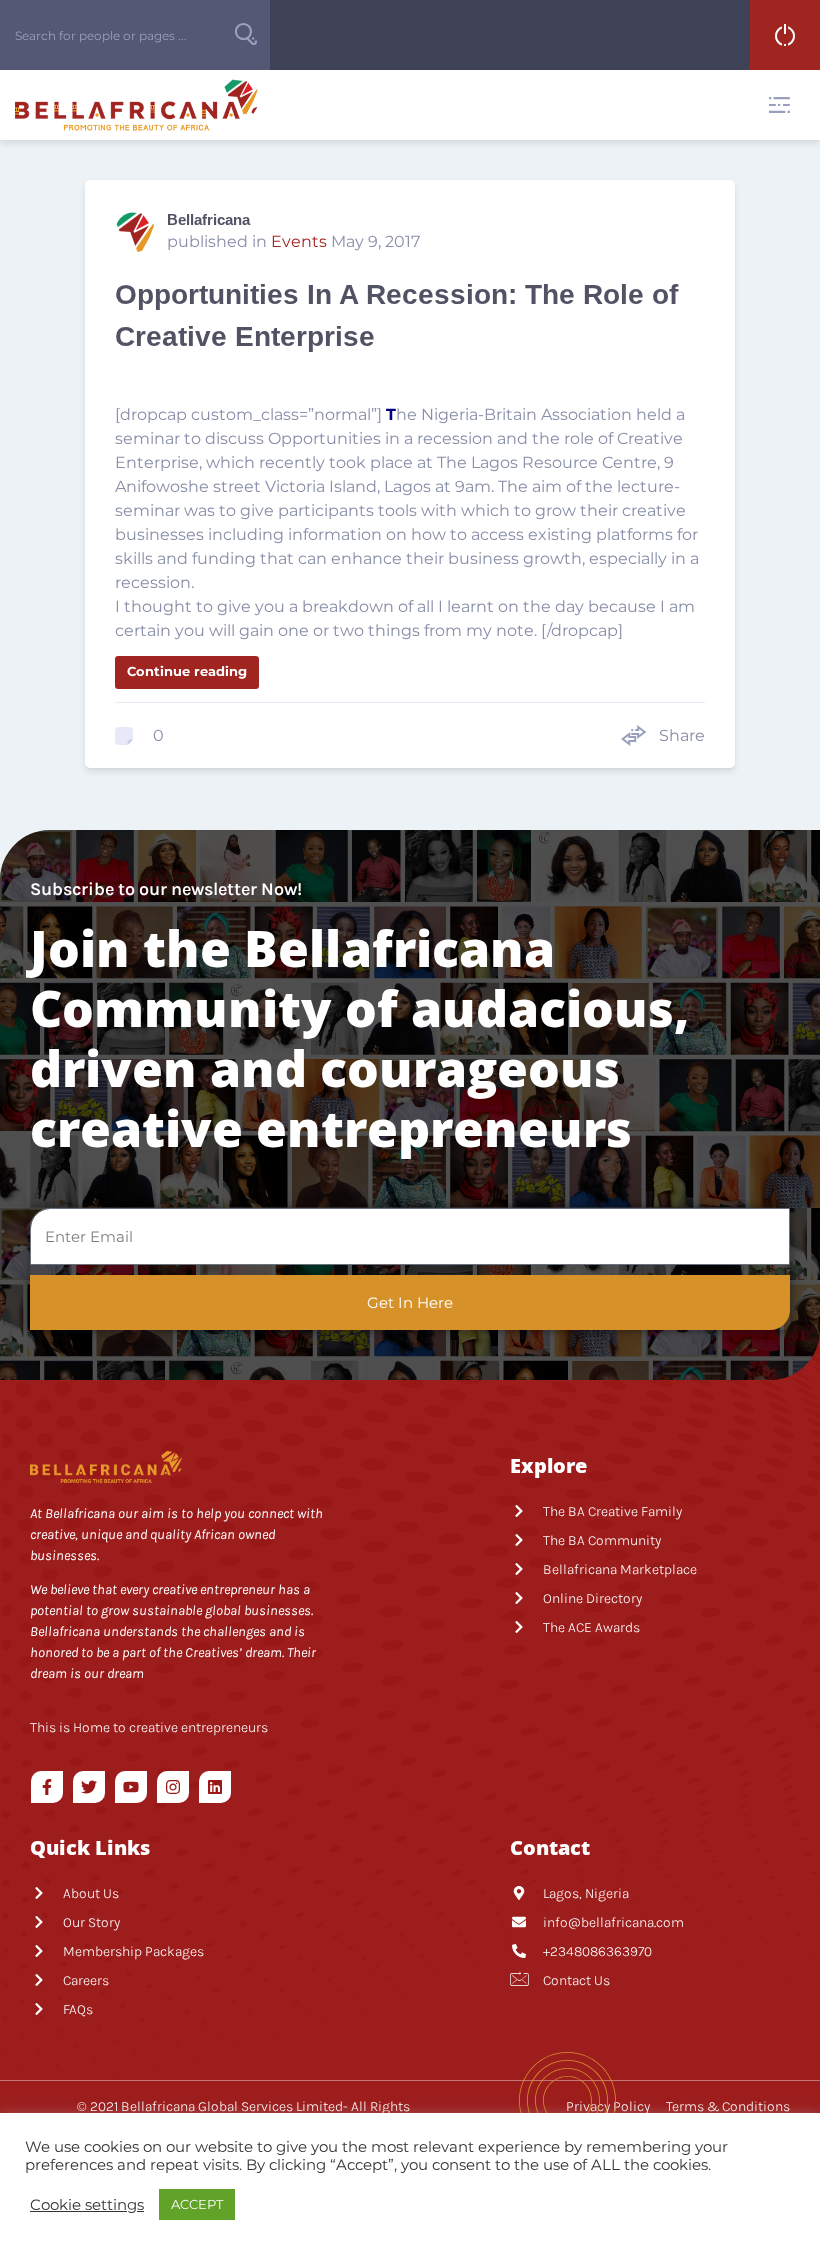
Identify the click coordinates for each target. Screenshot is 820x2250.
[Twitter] (89, 1787)
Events (299, 241)
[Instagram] (173, 1787)
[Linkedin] (215, 1787)
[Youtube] (131, 1787)
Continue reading (187, 671)
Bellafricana (208, 219)
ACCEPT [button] (197, 2204)
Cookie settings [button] (87, 2205)
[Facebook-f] (47, 1787)
